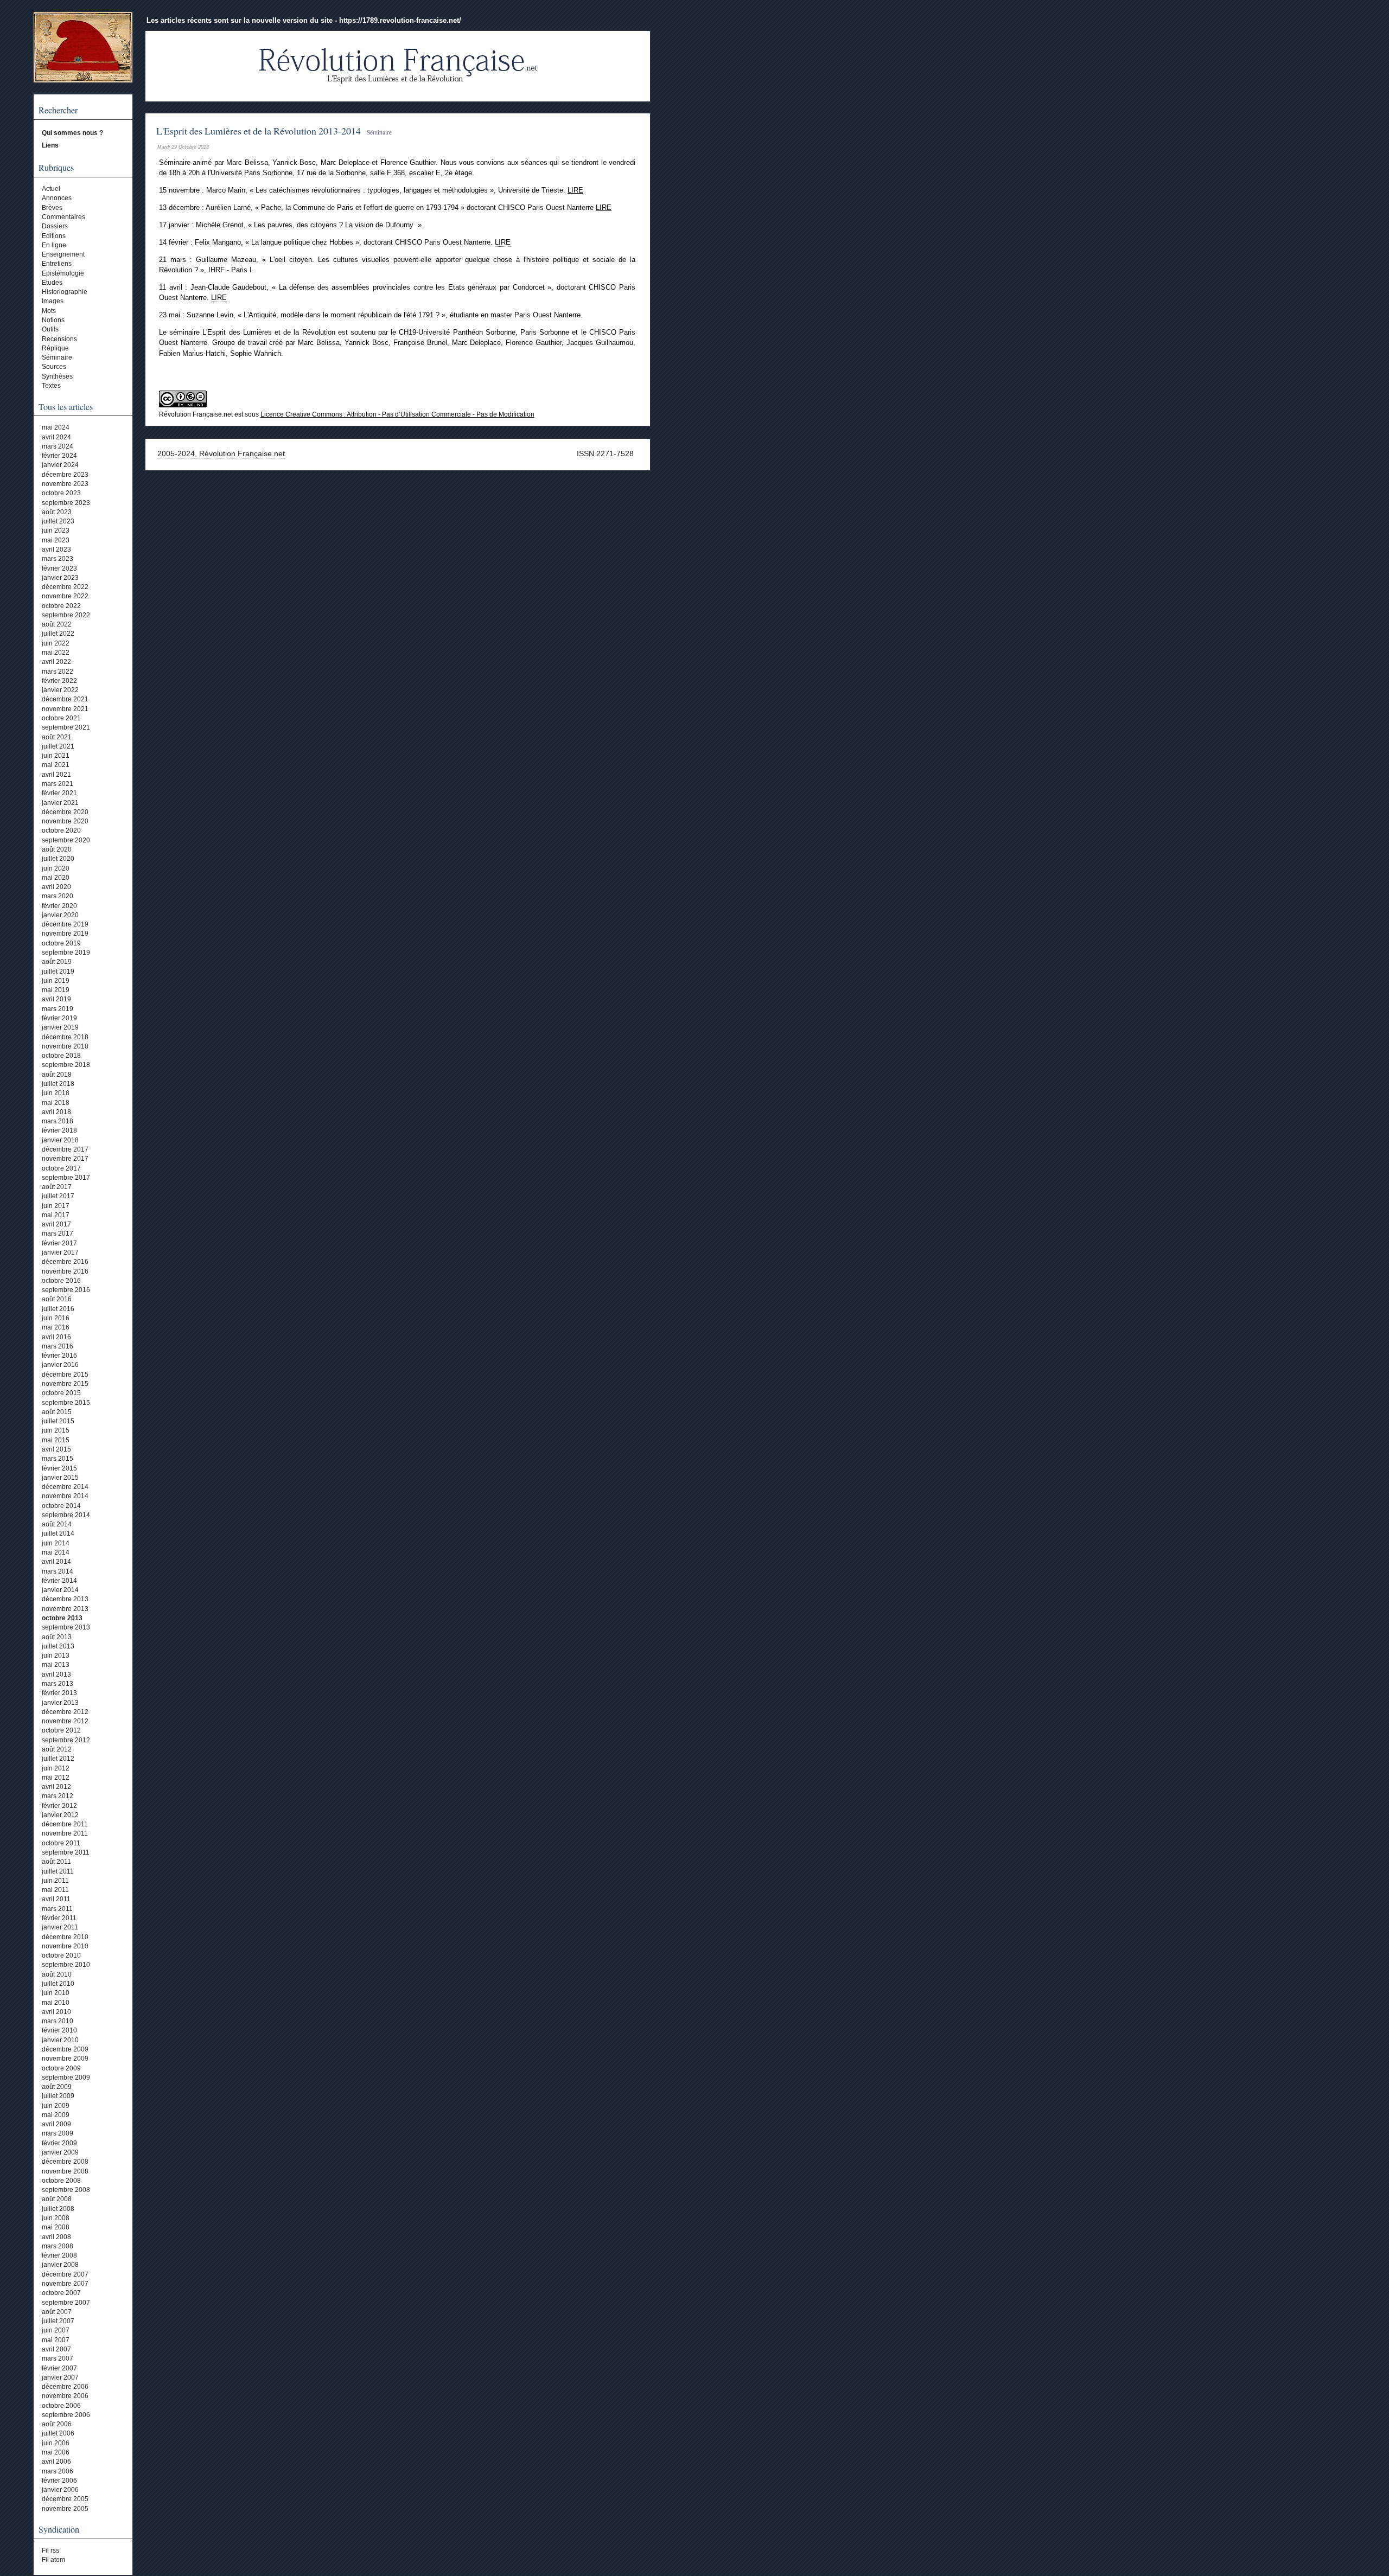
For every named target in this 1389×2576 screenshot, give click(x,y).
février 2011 (59, 1918)
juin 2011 (55, 1881)
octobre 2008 (61, 2181)
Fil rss (50, 2551)
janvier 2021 (60, 803)
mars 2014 (58, 1571)
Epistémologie (63, 273)
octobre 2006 (61, 2406)
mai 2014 (56, 1552)
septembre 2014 (66, 1515)
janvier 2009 (60, 2152)
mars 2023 (58, 559)
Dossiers (55, 226)
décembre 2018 (65, 1037)
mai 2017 (56, 1215)
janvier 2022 (60, 690)
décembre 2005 (65, 2499)
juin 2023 (56, 530)
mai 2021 (56, 765)
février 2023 (59, 568)
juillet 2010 (58, 1984)
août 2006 (57, 2424)
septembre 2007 (66, 2303)
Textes (51, 386)
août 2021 (57, 737)
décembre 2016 (65, 1262)
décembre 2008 (65, 2162)
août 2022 (57, 624)
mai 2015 (56, 1440)
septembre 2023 (66, 503)
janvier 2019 (60, 1027)
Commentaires (63, 217)
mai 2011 (55, 1890)
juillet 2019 (58, 971)
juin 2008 (56, 2218)
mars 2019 (58, 1009)
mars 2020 (58, 896)
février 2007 (59, 2368)
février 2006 (59, 2481)
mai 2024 (56, 427)
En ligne (54, 245)
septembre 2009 (66, 2078)
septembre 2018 (66, 1065)
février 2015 (59, 1468)
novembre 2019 (65, 934)
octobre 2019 (61, 943)
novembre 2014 (65, 1496)
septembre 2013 (66, 1627)
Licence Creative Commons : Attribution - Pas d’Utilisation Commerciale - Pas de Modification (397, 414)
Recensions (59, 339)
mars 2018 (58, 1121)
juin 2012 (56, 1768)
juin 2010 (56, 1993)
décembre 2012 (65, 1712)
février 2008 (59, 2255)
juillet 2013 (58, 1646)
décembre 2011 (65, 1824)
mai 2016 (56, 1327)
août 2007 (57, 2312)
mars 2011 (57, 1909)
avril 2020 (56, 887)
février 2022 (59, 681)
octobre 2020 (61, 830)
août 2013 (57, 1637)
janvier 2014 (60, 1590)
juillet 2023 (58, 521)
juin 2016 (56, 1318)
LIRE (575, 190)
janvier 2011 (60, 1927)
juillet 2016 (58, 1309)
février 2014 (59, 1581)
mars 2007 (58, 2358)
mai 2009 (56, 2115)
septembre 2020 (66, 840)
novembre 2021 (65, 709)
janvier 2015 (60, 1478)
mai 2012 (56, 1778)
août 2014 (57, 1524)
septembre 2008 (66, 2190)
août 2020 (57, 849)
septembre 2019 (66, 953)
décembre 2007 (65, 2274)
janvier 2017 (60, 1252)
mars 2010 (58, 2021)
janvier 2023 (60, 578)
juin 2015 (56, 1430)
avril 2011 (56, 1899)
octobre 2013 (62, 1618)
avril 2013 (56, 1674)
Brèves (52, 208)
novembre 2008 (65, 2171)
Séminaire (57, 357)
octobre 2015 (61, 1393)
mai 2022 (56, 653)
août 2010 (57, 1974)
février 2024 (59, 456)
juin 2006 (56, 2443)
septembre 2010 (66, 1965)
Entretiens (57, 264)
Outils (50, 329)
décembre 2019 (65, 924)
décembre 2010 (65, 1937)
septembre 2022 (66, 615)
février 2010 (59, 2030)
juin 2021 (56, 756)
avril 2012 (56, 1787)
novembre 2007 (65, 2284)
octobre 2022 (61, 606)
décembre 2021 (65, 699)
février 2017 (59, 1243)
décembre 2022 (65, 587)
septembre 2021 (66, 727)
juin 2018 (56, 1093)
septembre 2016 (66, 1290)
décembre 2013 (65, 1599)
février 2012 (59, 1806)
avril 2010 (56, 2012)
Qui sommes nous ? (72, 133)
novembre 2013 (65, 1609)
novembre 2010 (65, 1946)
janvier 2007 (60, 2377)
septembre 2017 (66, 1178)
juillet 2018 (58, 1084)
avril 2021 (56, 775)
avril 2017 (56, 1224)
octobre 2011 (61, 1843)
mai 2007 (56, 2340)
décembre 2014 (65, 1487)
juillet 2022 (58, 634)
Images (53, 301)
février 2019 (59, 1018)
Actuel (51, 189)
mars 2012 (58, 1796)
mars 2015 (58, 1459)
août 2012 (57, 1749)
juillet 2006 (58, 2433)
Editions (54, 236)
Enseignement (63, 254)
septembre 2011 (66, 1852)
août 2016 (57, 1299)
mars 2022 (58, 672)
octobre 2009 (61, 2068)
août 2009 (57, 2087)
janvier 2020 (60, 915)
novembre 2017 (65, 1159)
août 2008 (57, 2199)
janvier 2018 (60, 1140)
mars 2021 (58, 784)
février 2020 (59, 906)
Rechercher (58, 110)
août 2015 (57, 1412)
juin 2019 (56, 981)
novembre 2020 (65, 821)
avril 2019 (56, 999)
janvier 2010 (60, 2040)
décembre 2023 (65, 475)
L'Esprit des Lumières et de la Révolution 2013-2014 (259, 131)
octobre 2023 (61, 493)
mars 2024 (58, 446)
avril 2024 (56, 437)
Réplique (55, 348)
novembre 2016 (65, 1271)
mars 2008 (58, 2246)
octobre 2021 (61, 718)
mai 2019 (56, 990)
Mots (49, 311)
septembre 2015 (66, 1403)
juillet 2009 (58, 2096)
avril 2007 (56, 2349)
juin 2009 (56, 2106)
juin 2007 (56, 2330)
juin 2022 (56, 643)
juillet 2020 (58, 859)
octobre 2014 (61, 1506)
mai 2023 (56, 540)
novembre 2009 (65, 2059)
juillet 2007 (58, 2321)
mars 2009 (58, 2133)
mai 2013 (56, 1665)
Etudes (52, 283)
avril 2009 (56, 2124)
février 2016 (59, 1356)
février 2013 (59, 1693)
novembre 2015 (65, 1384)
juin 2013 (56, 1655)
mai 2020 (56, 878)
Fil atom (53, 2560)
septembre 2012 (66, 1740)
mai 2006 (56, 2452)
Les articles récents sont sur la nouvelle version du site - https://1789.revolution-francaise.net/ (304, 20)
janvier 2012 (60, 1815)
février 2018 (59, 1130)
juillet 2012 (58, 1759)
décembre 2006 (65, 2387)
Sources (54, 367)
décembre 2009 (65, 2049)
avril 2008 (56, 2237)
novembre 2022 (65, 596)
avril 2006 (56, 2462)
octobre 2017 (61, 1168)
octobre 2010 (61, 1955)
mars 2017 (58, 1233)
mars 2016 (58, 1346)
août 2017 (57, 1187)
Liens (50, 145)
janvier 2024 (60, 465)
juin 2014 (56, 1543)
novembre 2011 (65, 1833)
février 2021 (59, 793)
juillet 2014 (58, 1533)
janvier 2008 (60, 2265)
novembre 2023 (65, 484)
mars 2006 (58, 2471)
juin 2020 (56, 868)
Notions (53, 320)
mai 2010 (56, 2003)
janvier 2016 (60, 1365)
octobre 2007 (61, 2293)
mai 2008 (56, 2227)
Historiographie (65, 292)
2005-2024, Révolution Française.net (221, 453)
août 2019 (57, 962)
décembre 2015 (65, 1375)
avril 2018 (56, 1112)
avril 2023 (56, 549)
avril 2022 (56, 662)
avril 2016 (56, 1337)
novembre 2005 (65, 2509)
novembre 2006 (65, 2396)
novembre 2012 (65, 1721)
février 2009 (59, 2143)
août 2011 (56, 1862)
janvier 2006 (60, 2490)
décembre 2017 (65, 1149)
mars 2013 (58, 1684)
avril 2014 (56, 1562)
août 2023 (57, 512)
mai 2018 (56, 1103)
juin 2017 (56, 1206)
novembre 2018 (65, 1046)
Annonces (57, 198)
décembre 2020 (65, 812)
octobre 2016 (61, 1281)
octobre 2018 (61, 1056)
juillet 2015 (58, 1421)
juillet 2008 (58, 2209)
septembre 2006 (66, 2415)
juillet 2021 (58, 746)
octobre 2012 (61, 1730)
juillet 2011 (58, 1871)
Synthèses (57, 376)
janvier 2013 (60, 1703)
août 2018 (57, 1075)
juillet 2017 (58, 1196)
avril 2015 (56, 1449)
